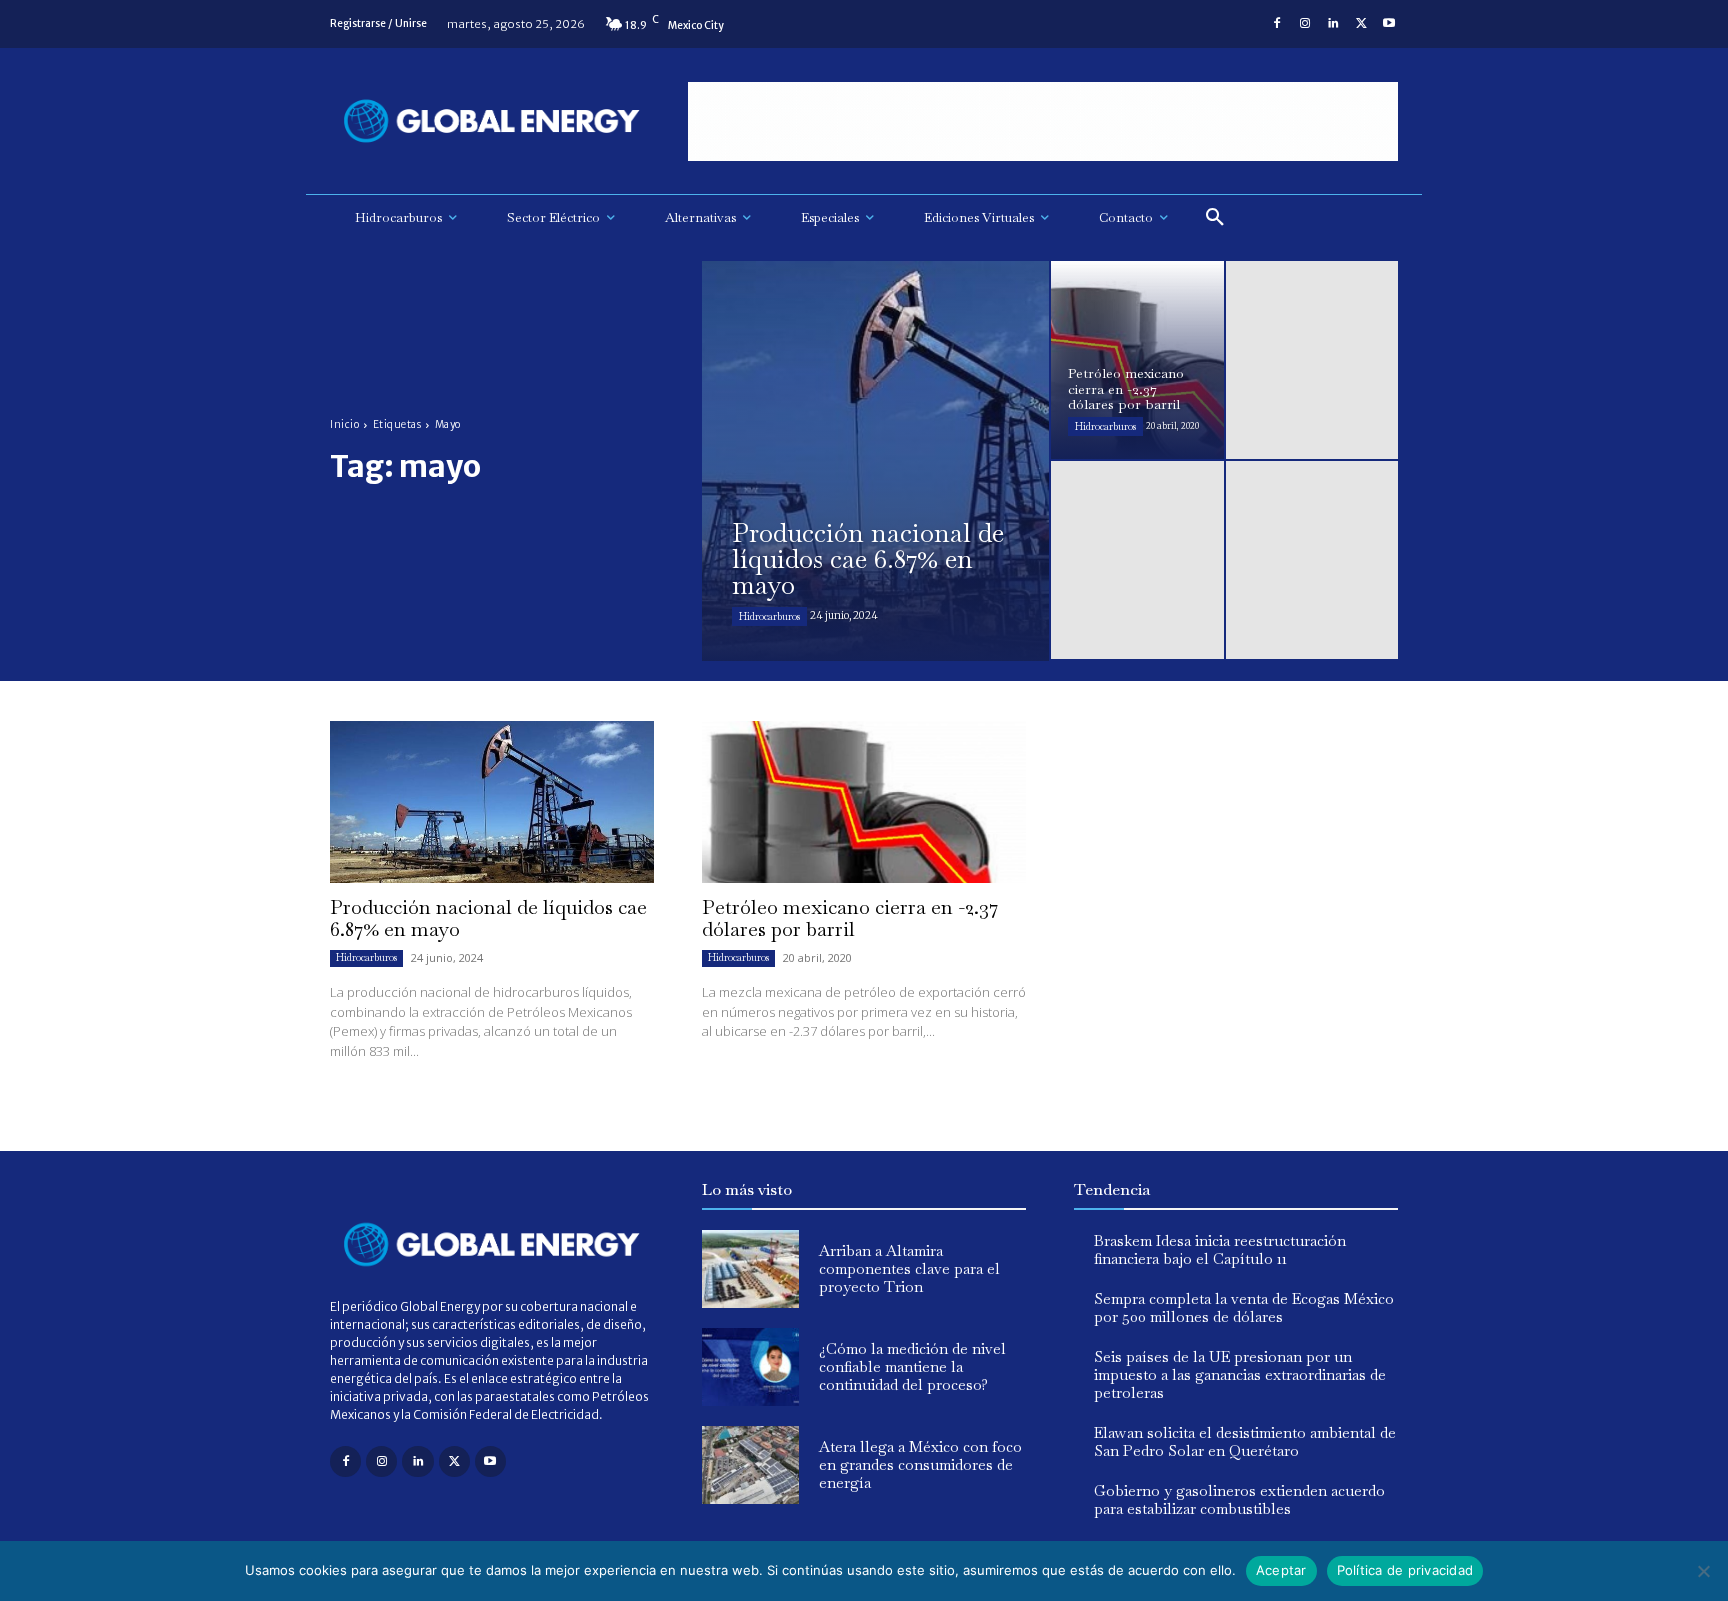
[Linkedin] (1333, 24)
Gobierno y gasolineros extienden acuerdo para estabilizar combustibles (1239, 1499)
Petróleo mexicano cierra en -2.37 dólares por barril (850, 918)
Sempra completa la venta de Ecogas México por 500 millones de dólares (1244, 1307)
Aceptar (1281, 1570)
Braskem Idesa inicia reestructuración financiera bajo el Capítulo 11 (1220, 1249)
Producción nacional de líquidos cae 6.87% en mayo (488, 918)
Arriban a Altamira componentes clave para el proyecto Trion (909, 1268)
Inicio (344, 424)
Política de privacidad (1405, 1570)
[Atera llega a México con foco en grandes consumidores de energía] (750, 1465)
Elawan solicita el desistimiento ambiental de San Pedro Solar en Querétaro (1245, 1441)
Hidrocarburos (769, 616)
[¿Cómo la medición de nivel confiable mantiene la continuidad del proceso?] (750, 1367)
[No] (1703, 1571)
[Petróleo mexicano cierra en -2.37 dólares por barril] (1137, 360)
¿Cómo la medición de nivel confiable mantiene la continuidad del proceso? (912, 1366)
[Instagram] (1305, 24)
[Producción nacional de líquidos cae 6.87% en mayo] (875, 461)
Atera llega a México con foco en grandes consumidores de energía (920, 1464)
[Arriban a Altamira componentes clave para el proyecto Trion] (750, 1269)
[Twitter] (1361, 24)
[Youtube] (1389, 24)
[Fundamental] (1043, 121)
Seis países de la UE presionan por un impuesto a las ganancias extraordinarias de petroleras (1240, 1374)
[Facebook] (1277, 24)
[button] (1215, 218)
